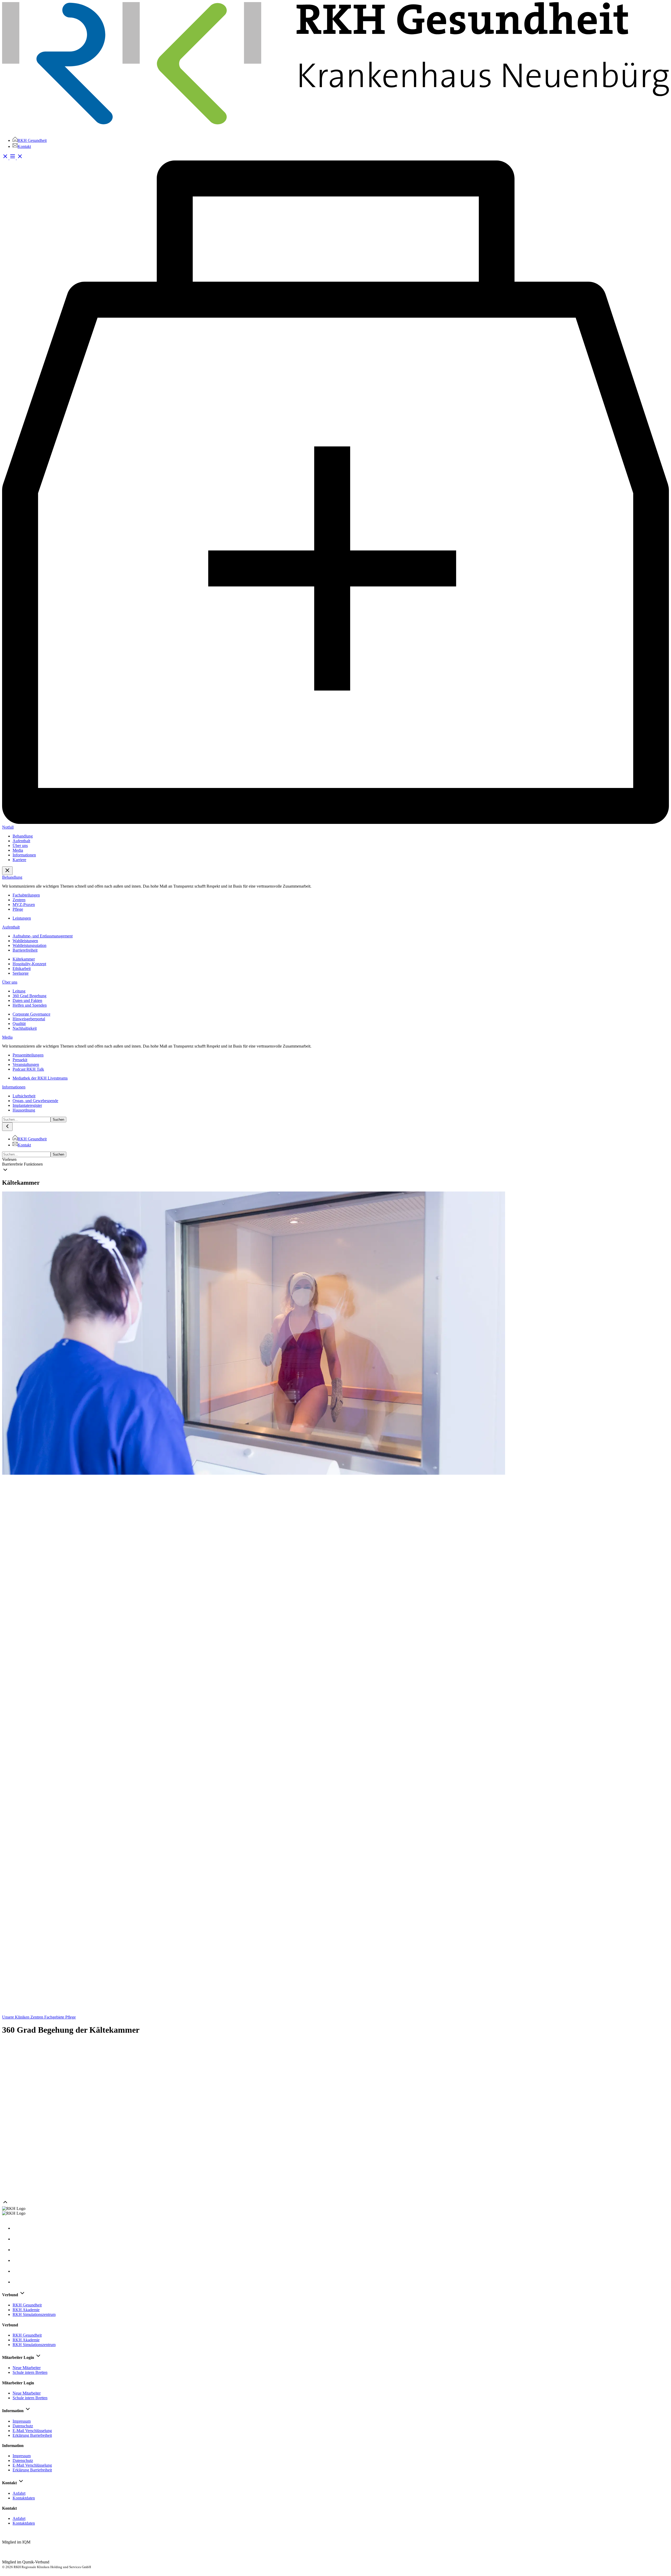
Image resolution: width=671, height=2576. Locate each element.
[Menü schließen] (7, 871)
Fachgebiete (55, 2017)
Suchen (58, 1120)
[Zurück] (7, 1127)
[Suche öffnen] (6, 158)
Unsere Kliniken (16, 2017)
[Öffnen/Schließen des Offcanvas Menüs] (16, 158)
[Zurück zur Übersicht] (335, 2012)
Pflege (71, 2017)
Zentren (37, 2017)
